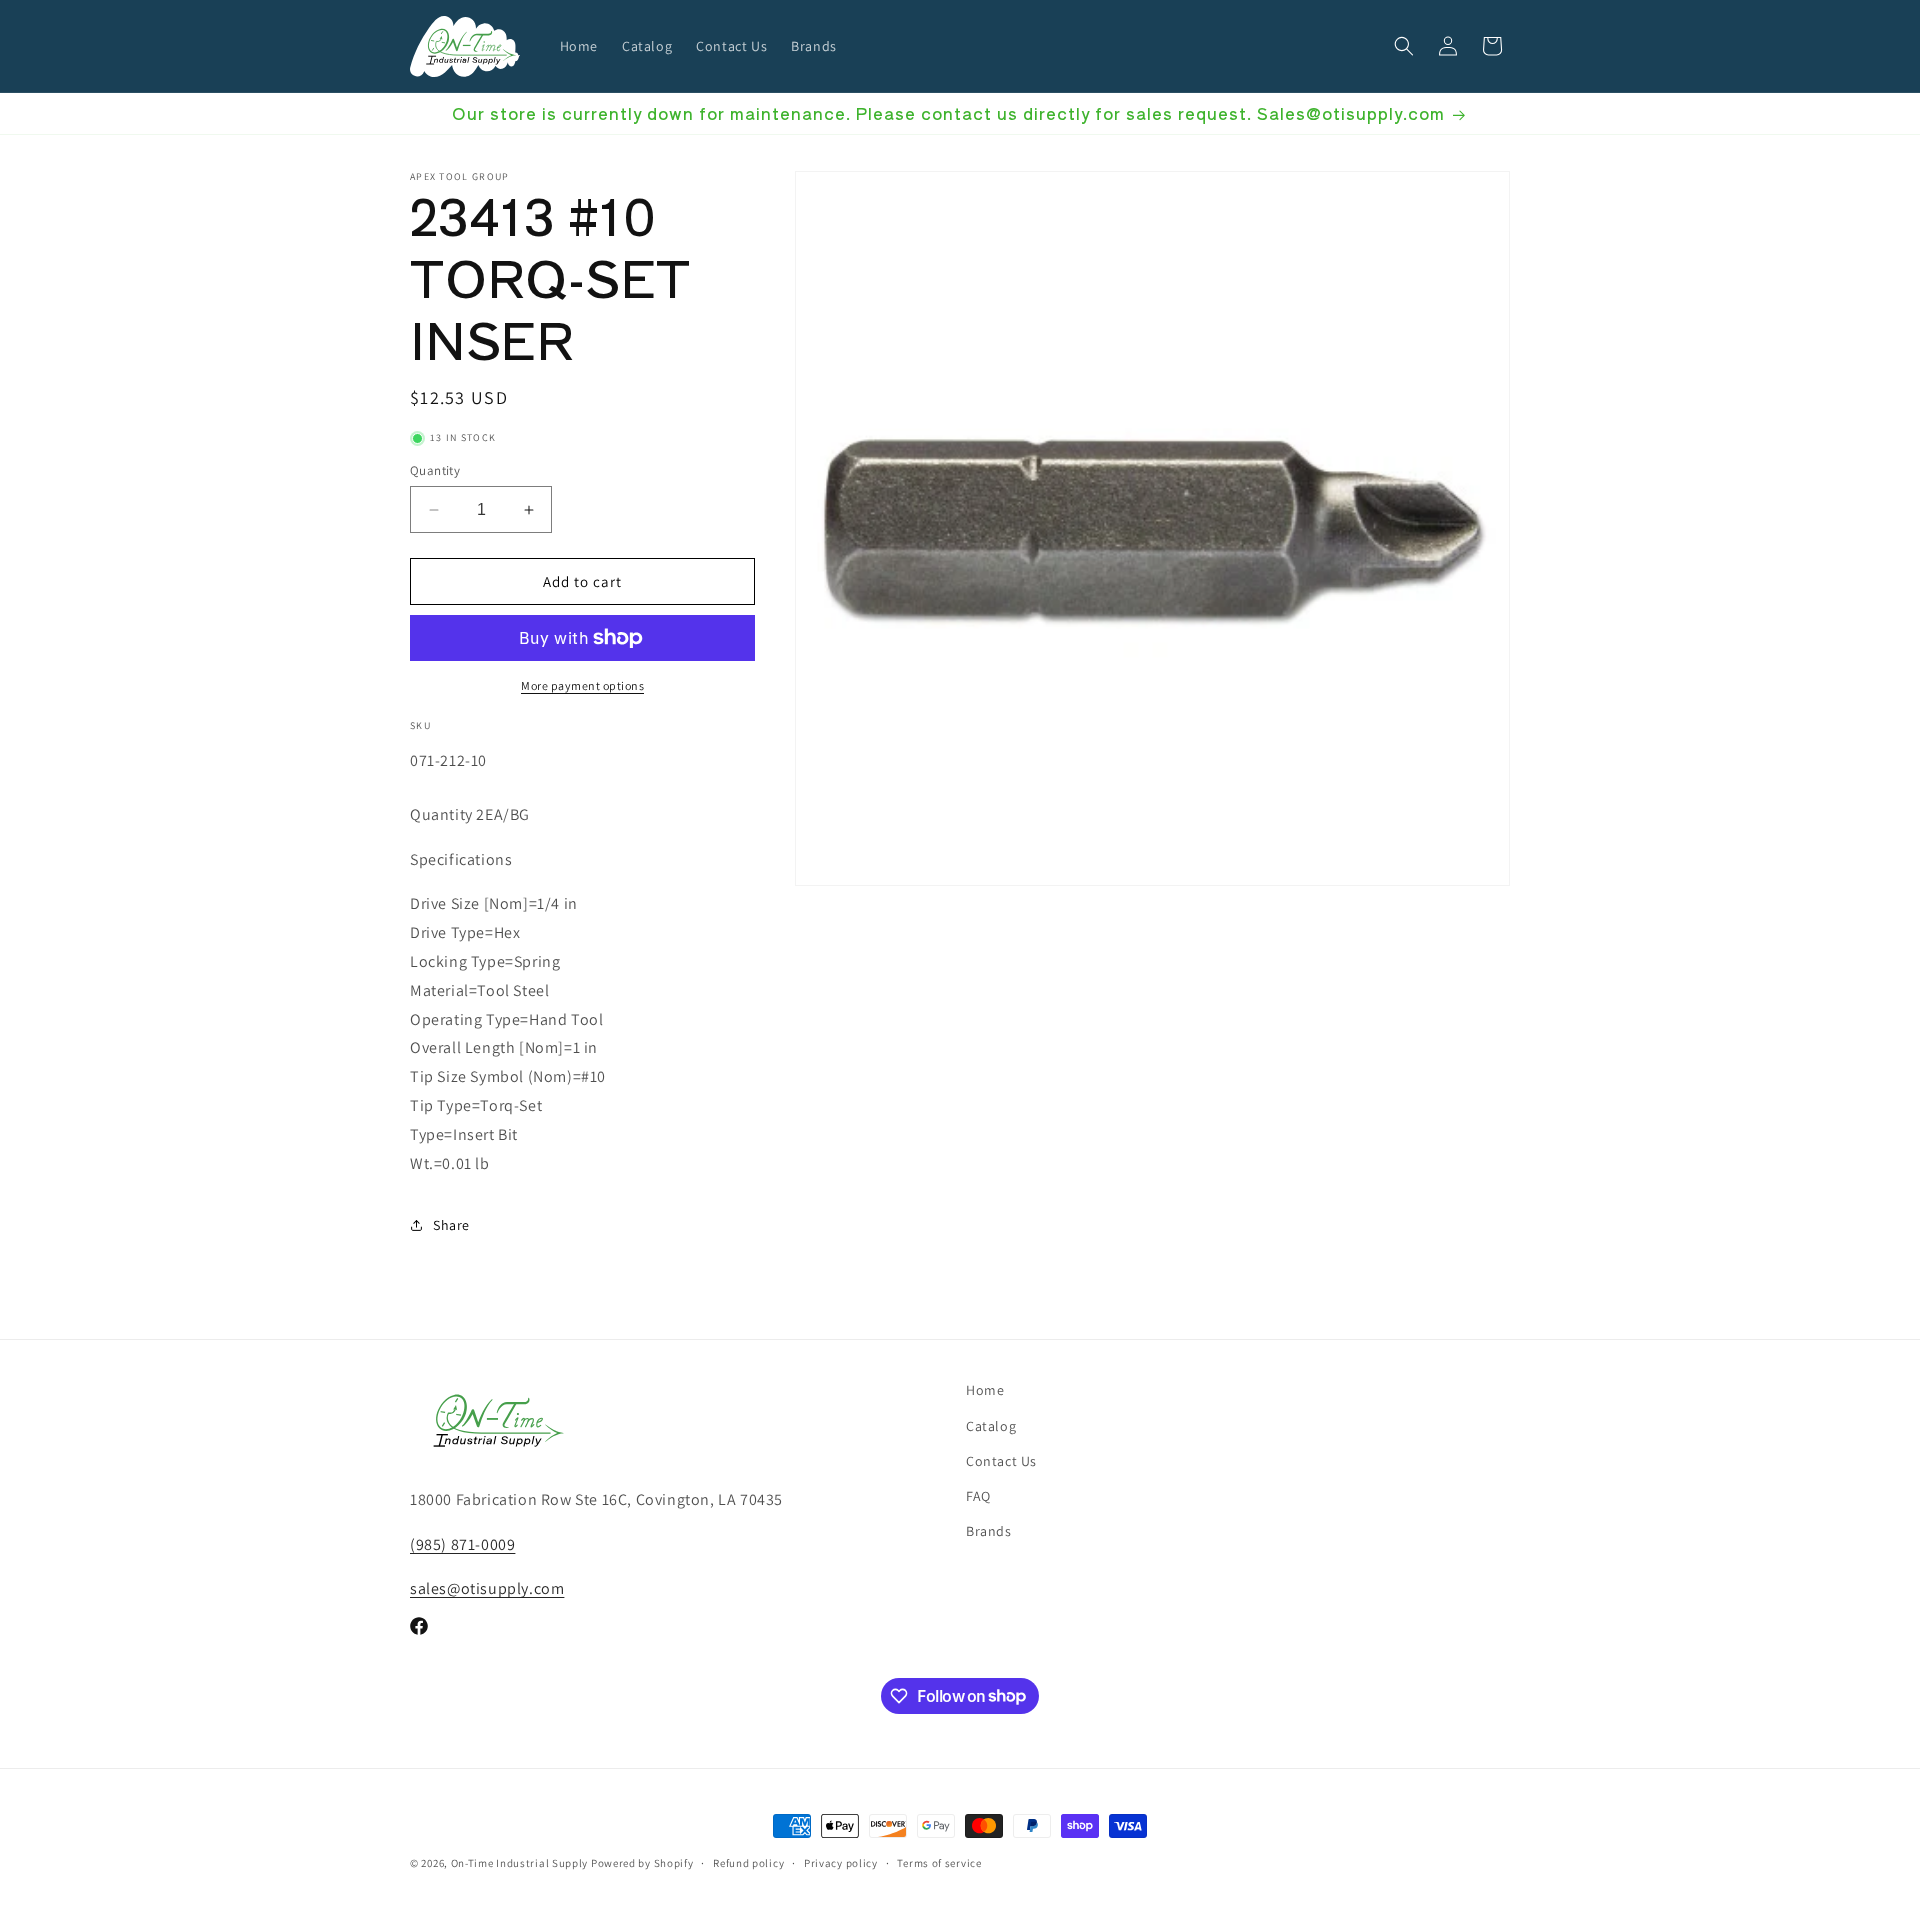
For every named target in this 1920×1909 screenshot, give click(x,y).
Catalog (991, 1425)
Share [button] (451, 1225)
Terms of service (939, 1862)
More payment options (582, 685)
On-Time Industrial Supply (520, 1863)
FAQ (978, 1495)
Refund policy (748, 1862)
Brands (989, 1531)
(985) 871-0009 (462, 1543)
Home (985, 1390)
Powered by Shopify (642, 1863)
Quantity (435, 470)
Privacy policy (841, 1862)
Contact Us (1001, 1460)
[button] (1404, 46)
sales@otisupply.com (487, 1588)
